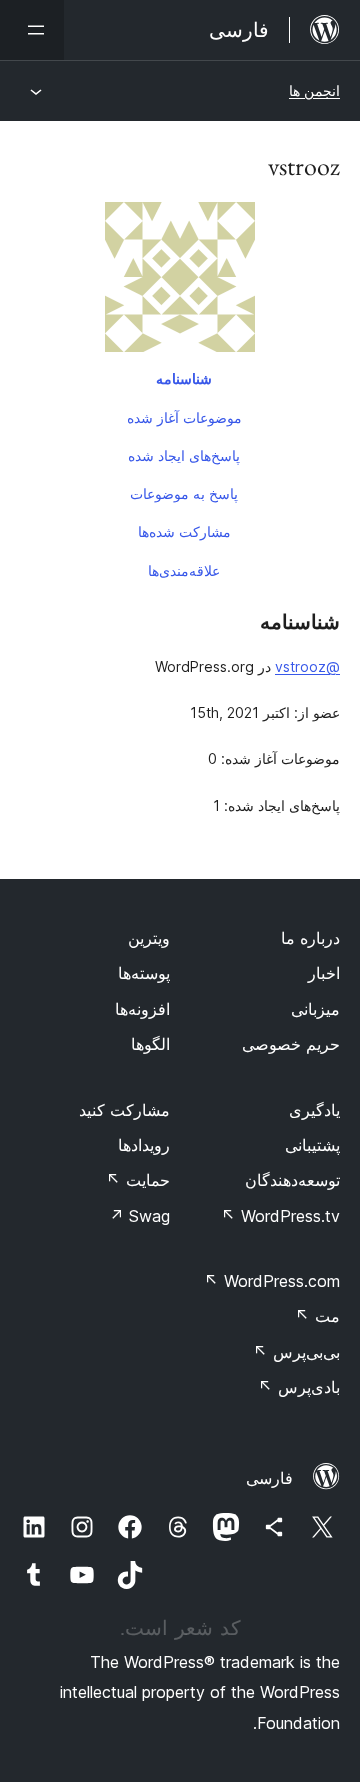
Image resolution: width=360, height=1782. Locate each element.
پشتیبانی (312, 1145)
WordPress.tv (280, 1216)
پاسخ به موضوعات (184, 493)
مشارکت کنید (124, 1110)
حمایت (138, 1180)
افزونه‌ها (142, 1009)
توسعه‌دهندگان (292, 1180)
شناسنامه (184, 378)
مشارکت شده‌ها (184, 531)
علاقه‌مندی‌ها (184, 570)
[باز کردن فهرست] (32, 30)
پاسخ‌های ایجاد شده (184, 455)
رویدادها (144, 1145)
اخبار (324, 973)
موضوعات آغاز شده (184, 417)
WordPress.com (272, 1281)
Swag (139, 1216)
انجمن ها (314, 90)
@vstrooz (307, 666)
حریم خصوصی (291, 1044)
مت (317, 1316)
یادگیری (314, 1110)
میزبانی (315, 1009)
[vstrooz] (180, 281)
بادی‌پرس (299, 1387)
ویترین (149, 938)
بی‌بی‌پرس (296, 1352)
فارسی (269, 1478)
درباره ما (310, 938)
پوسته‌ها (144, 973)
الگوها (150, 1044)
